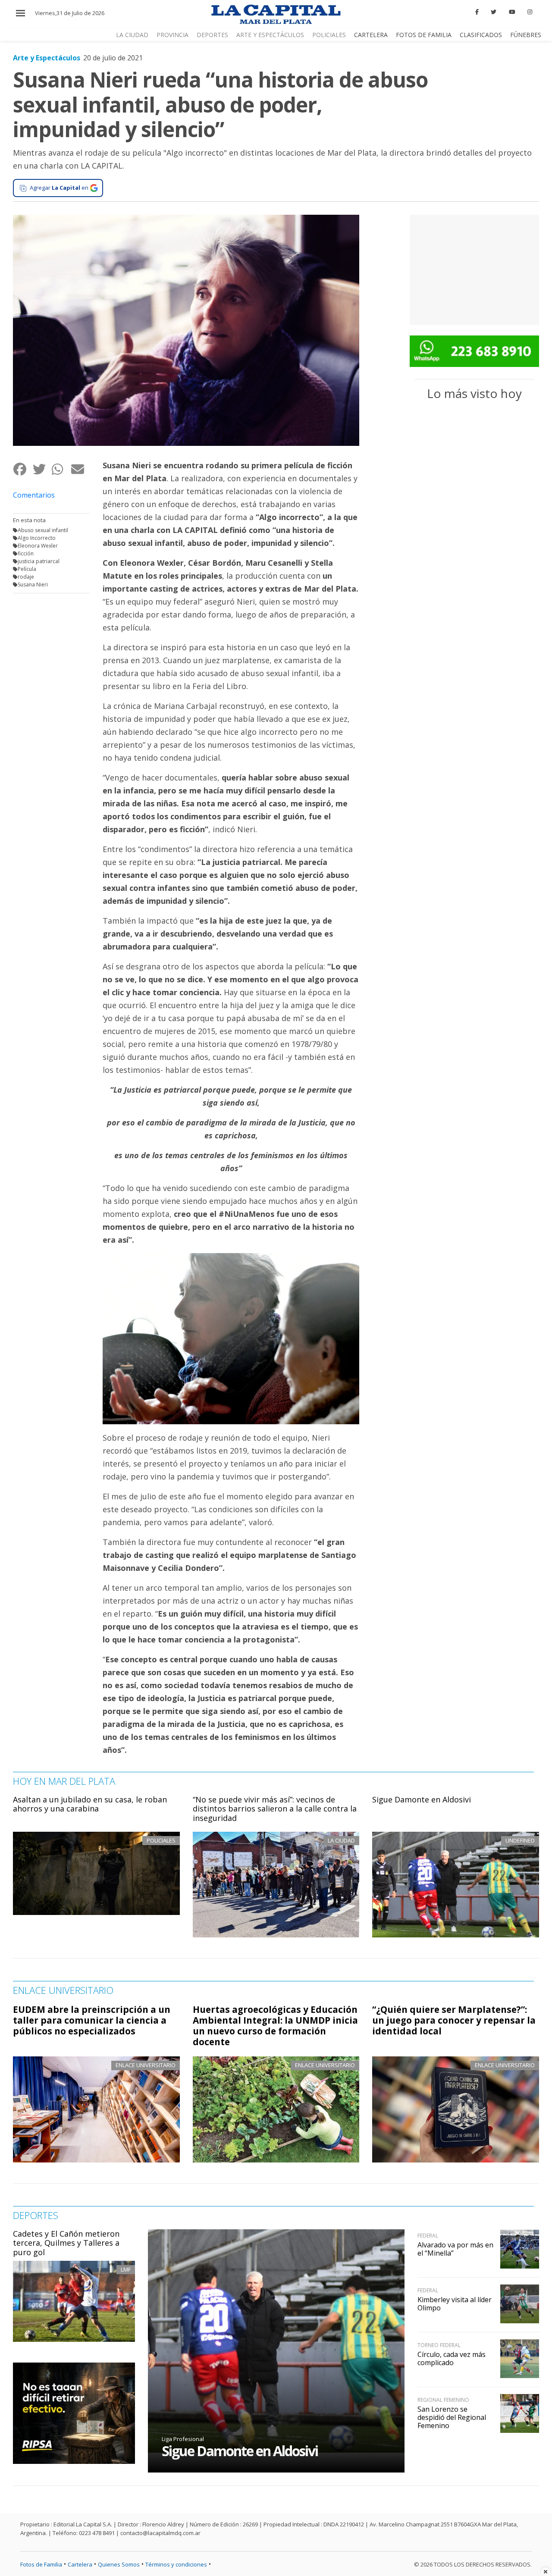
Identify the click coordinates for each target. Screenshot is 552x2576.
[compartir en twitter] (42, 469)
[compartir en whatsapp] (61, 469)
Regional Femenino (443, 2400)
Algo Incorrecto (37, 538)
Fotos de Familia (424, 35)
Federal (428, 2236)
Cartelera (371, 35)
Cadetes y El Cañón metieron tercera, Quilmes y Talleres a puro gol (66, 2243)
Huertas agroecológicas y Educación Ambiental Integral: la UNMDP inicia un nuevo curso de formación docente (275, 2026)
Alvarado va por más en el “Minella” (455, 2249)
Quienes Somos (119, 2564)
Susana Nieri (33, 584)
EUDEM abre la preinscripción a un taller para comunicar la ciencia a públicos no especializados (92, 2020)
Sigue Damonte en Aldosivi (422, 1799)
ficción (26, 553)
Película (27, 569)
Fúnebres (526, 35)
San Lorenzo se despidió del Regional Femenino (452, 2417)
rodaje (26, 577)
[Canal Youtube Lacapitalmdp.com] (512, 12)
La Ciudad (132, 35)
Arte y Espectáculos (270, 35)
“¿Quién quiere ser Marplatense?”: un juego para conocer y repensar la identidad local (454, 2020)
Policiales (329, 35)
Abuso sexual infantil (43, 530)
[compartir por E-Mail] (80, 469)
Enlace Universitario (146, 2065)
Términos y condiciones (176, 2564)
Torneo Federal (439, 2345)
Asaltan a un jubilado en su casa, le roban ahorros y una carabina (90, 1804)
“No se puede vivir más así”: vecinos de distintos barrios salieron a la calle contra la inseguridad (275, 1809)
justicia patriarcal (39, 561)
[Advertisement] (474, 269)
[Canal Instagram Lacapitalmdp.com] (530, 12)
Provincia (172, 35)
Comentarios (34, 495)
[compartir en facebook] (23, 469)
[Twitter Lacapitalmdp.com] (494, 12)
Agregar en (59, 188)
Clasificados (481, 35)
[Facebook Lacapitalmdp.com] (477, 12)
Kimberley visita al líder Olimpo (455, 2304)
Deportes (212, 35)
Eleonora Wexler (38, 546)
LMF (126, 2269)
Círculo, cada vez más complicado (452, 2358)
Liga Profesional (183, 2439)
